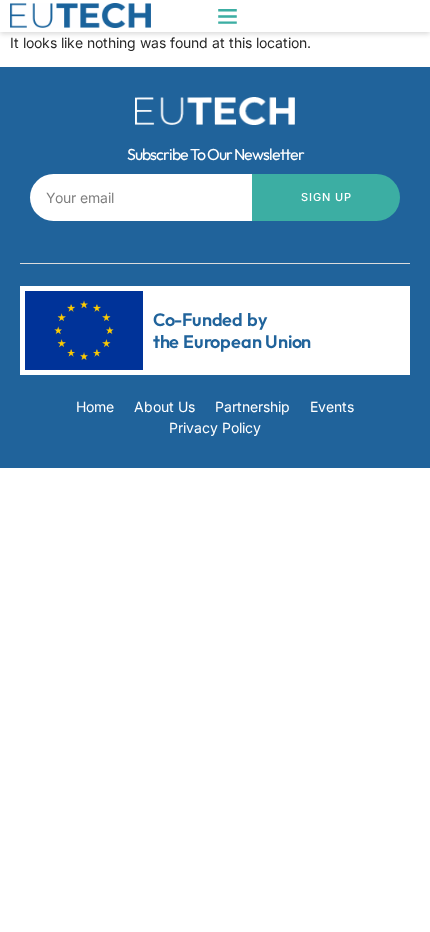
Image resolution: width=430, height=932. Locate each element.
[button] (228, 16)
